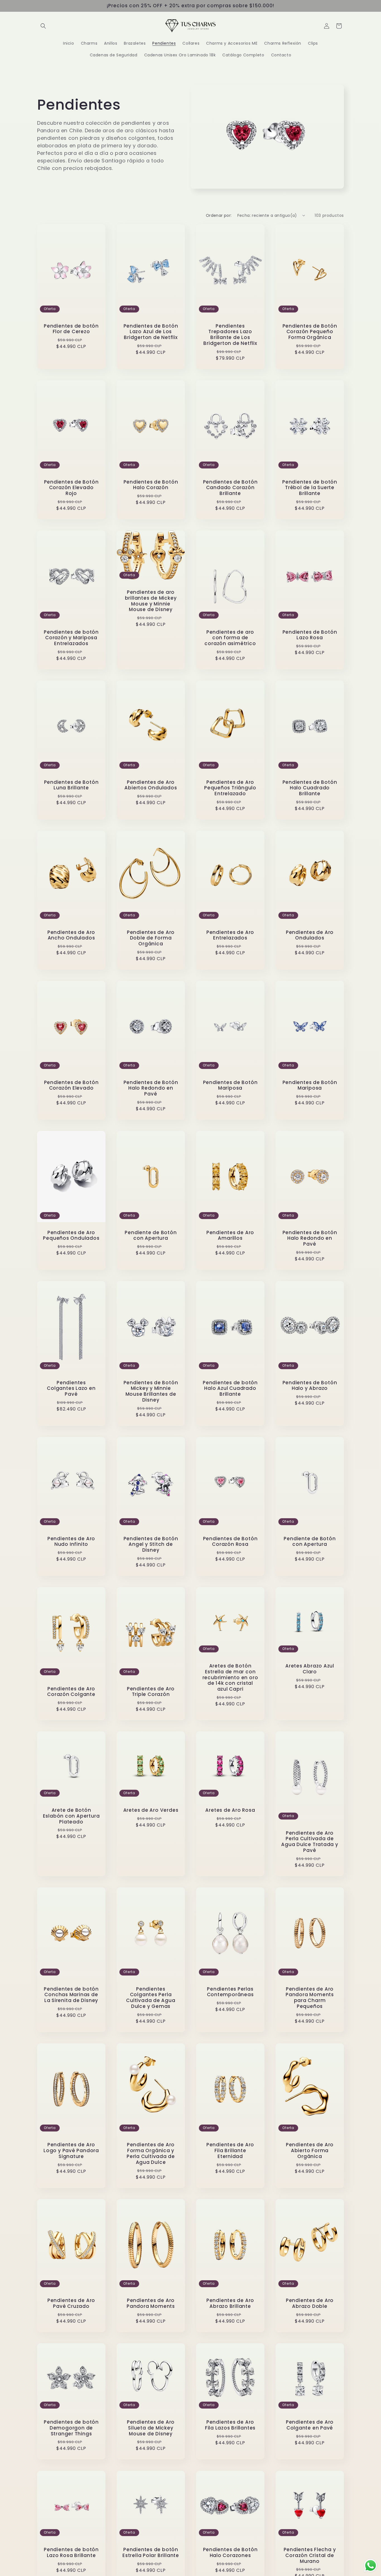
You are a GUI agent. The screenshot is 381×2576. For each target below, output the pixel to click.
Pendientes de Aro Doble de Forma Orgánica (151, 938)
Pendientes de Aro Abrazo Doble (310, 2304)
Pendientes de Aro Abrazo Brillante (230, 2304)
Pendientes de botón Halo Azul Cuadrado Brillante (230, 1388)
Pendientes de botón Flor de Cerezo (71, 329)
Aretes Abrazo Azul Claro (310, 1669)
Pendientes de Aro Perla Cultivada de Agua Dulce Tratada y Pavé (310, 1842)
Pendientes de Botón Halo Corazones (230, 2553)
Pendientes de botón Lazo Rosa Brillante (71, 2553)
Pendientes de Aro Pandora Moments (151, 2304)
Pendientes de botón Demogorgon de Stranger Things (71, 2428)
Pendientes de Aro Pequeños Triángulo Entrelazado (230, 788)
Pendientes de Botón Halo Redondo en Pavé (151, 1088)
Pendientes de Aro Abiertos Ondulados (151, 785)
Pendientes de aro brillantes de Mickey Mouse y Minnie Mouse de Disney (151, 601)
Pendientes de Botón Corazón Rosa (230, 1541)
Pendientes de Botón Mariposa (230, 1085)
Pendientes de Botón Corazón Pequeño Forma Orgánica (310, 331)
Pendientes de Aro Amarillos (230, 1235)
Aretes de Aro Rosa (230, 1810)
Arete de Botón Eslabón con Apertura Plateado (71, 1816)
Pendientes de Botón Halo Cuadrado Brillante (310, 788)
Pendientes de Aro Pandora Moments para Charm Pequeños (310, 1997)
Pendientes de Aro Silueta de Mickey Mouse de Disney (151, 2428)
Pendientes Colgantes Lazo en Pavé (71, 1388)
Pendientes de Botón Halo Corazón (151, 485)
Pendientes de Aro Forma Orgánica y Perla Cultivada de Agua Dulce (151, 2153)
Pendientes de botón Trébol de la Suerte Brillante (310, 487)
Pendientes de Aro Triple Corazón (151, 1691)
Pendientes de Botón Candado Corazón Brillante (230, 487)
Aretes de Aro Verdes (151, 1810)
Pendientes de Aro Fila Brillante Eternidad (230, 2150)
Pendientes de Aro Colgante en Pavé (310, 2425)
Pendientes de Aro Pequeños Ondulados (71, 1235)
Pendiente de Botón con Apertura (151, 1235)
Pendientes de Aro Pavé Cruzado (71, 2304)
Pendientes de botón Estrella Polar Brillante (151, 2553)
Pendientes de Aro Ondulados (310, 935)
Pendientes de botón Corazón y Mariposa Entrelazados (71, 638)
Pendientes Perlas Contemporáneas (230, 1992)
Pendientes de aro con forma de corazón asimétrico (230, 638)
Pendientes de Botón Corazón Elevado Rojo (71, 487)
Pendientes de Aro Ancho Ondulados (71, 935)
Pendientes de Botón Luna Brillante (71, 785)
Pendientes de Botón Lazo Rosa (310, 635)
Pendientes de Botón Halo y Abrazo (310, 1385)
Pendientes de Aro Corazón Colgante (71, 1691)
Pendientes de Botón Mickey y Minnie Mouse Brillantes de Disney (151, 1391)
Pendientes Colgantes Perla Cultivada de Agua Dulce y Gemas (151, 1997)
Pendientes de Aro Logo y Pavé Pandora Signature (71, 2150)
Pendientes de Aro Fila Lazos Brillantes (230, 2425)
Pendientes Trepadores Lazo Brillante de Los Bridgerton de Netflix (230, 334)
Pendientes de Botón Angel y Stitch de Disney (151, 1544)
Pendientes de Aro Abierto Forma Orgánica (310, 2150)
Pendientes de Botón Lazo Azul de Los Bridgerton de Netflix (151, 331)
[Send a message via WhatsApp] (371, 2566)
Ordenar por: (219, 215)
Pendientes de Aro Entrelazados (230, 935)
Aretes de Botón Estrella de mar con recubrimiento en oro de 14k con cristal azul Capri (230, 1678)
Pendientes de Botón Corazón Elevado (71, 1085)
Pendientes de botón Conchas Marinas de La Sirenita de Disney (71, 1995)
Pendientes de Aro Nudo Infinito (71, 1541)
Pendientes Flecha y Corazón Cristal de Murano (310, 2555)
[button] (43, 26)
